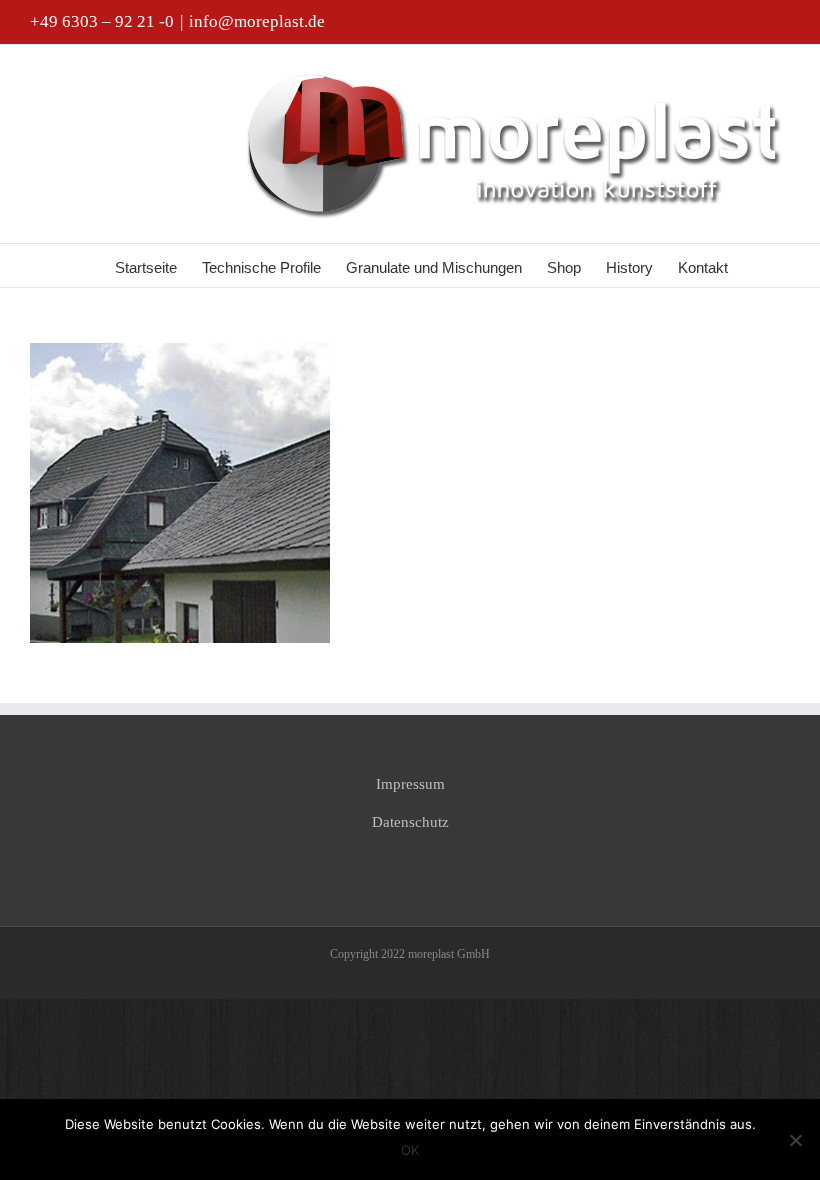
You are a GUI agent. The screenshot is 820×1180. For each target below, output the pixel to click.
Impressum (410, 784)
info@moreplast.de (257, 21)
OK (410, 1150)
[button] (759, 265)
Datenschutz (410, 822)
